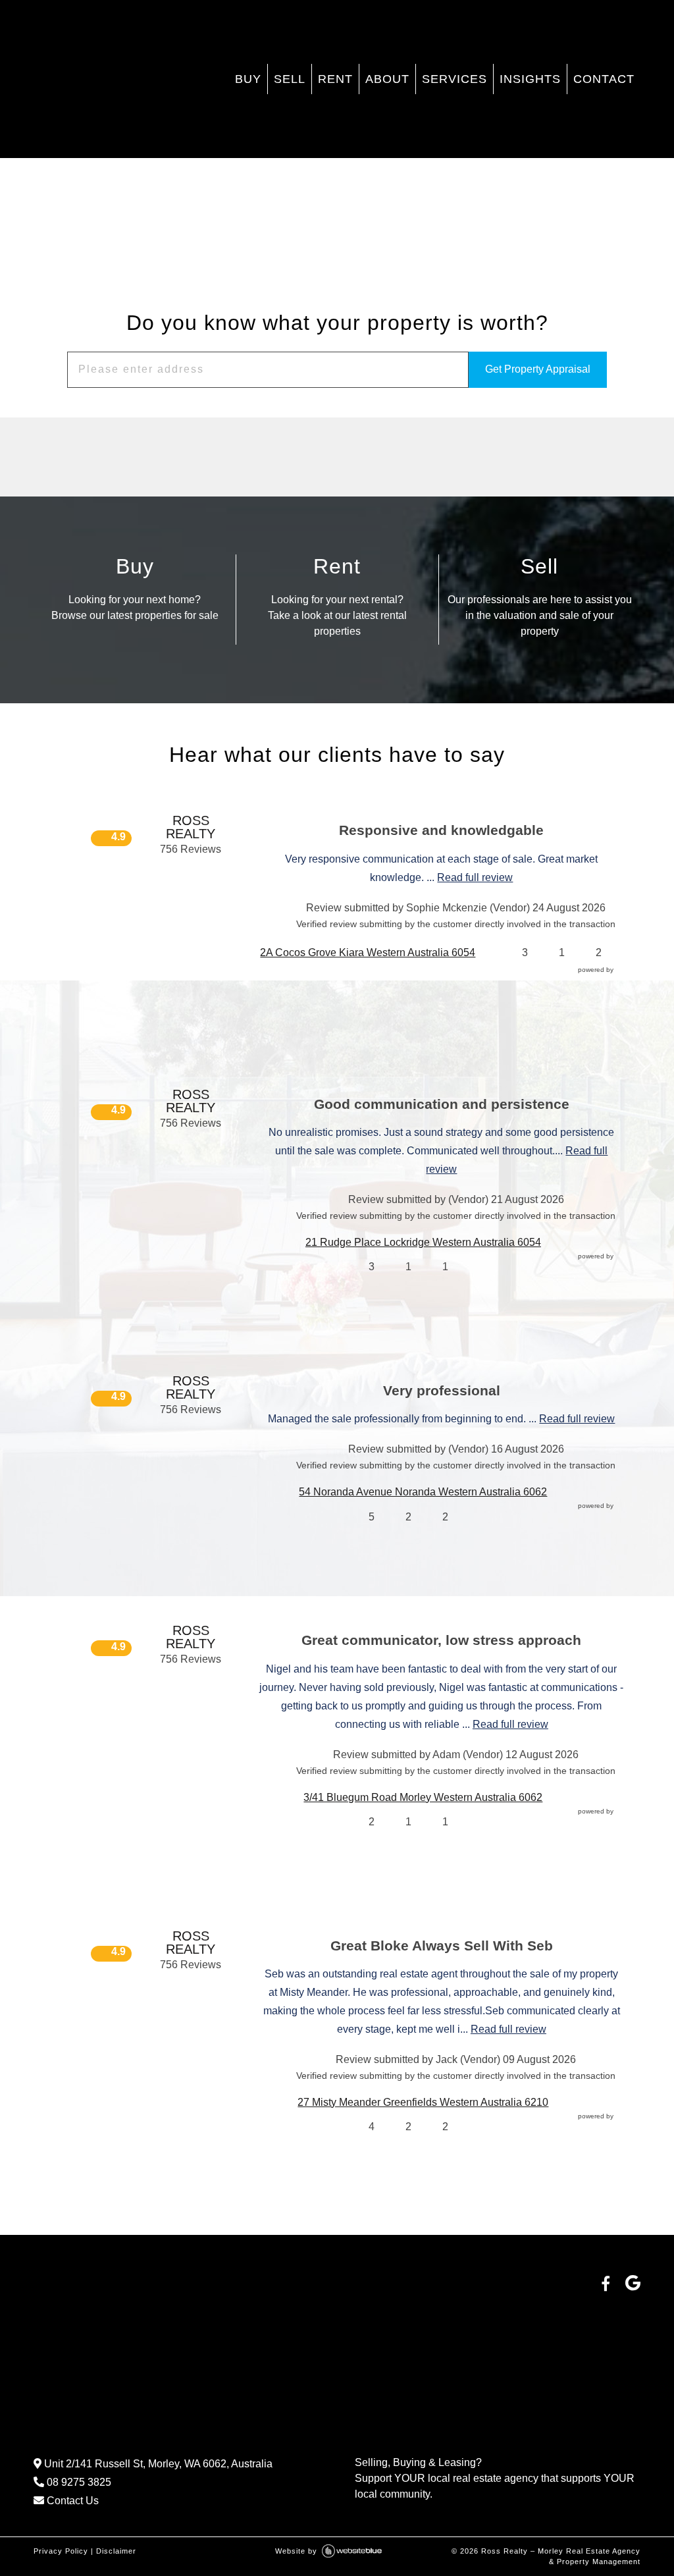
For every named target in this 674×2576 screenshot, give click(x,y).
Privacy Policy (61, 2551)
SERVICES (454, 79)
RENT (335, 79)
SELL (290, 79)
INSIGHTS (530, 79)
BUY (248, 79)
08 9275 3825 (78, 2482)
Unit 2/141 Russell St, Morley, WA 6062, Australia (157, 2464)
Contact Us (71, 2501)
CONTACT (604, 79)
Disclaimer (116, 2551)
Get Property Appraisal (538, 369)
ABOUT (387, 79)
